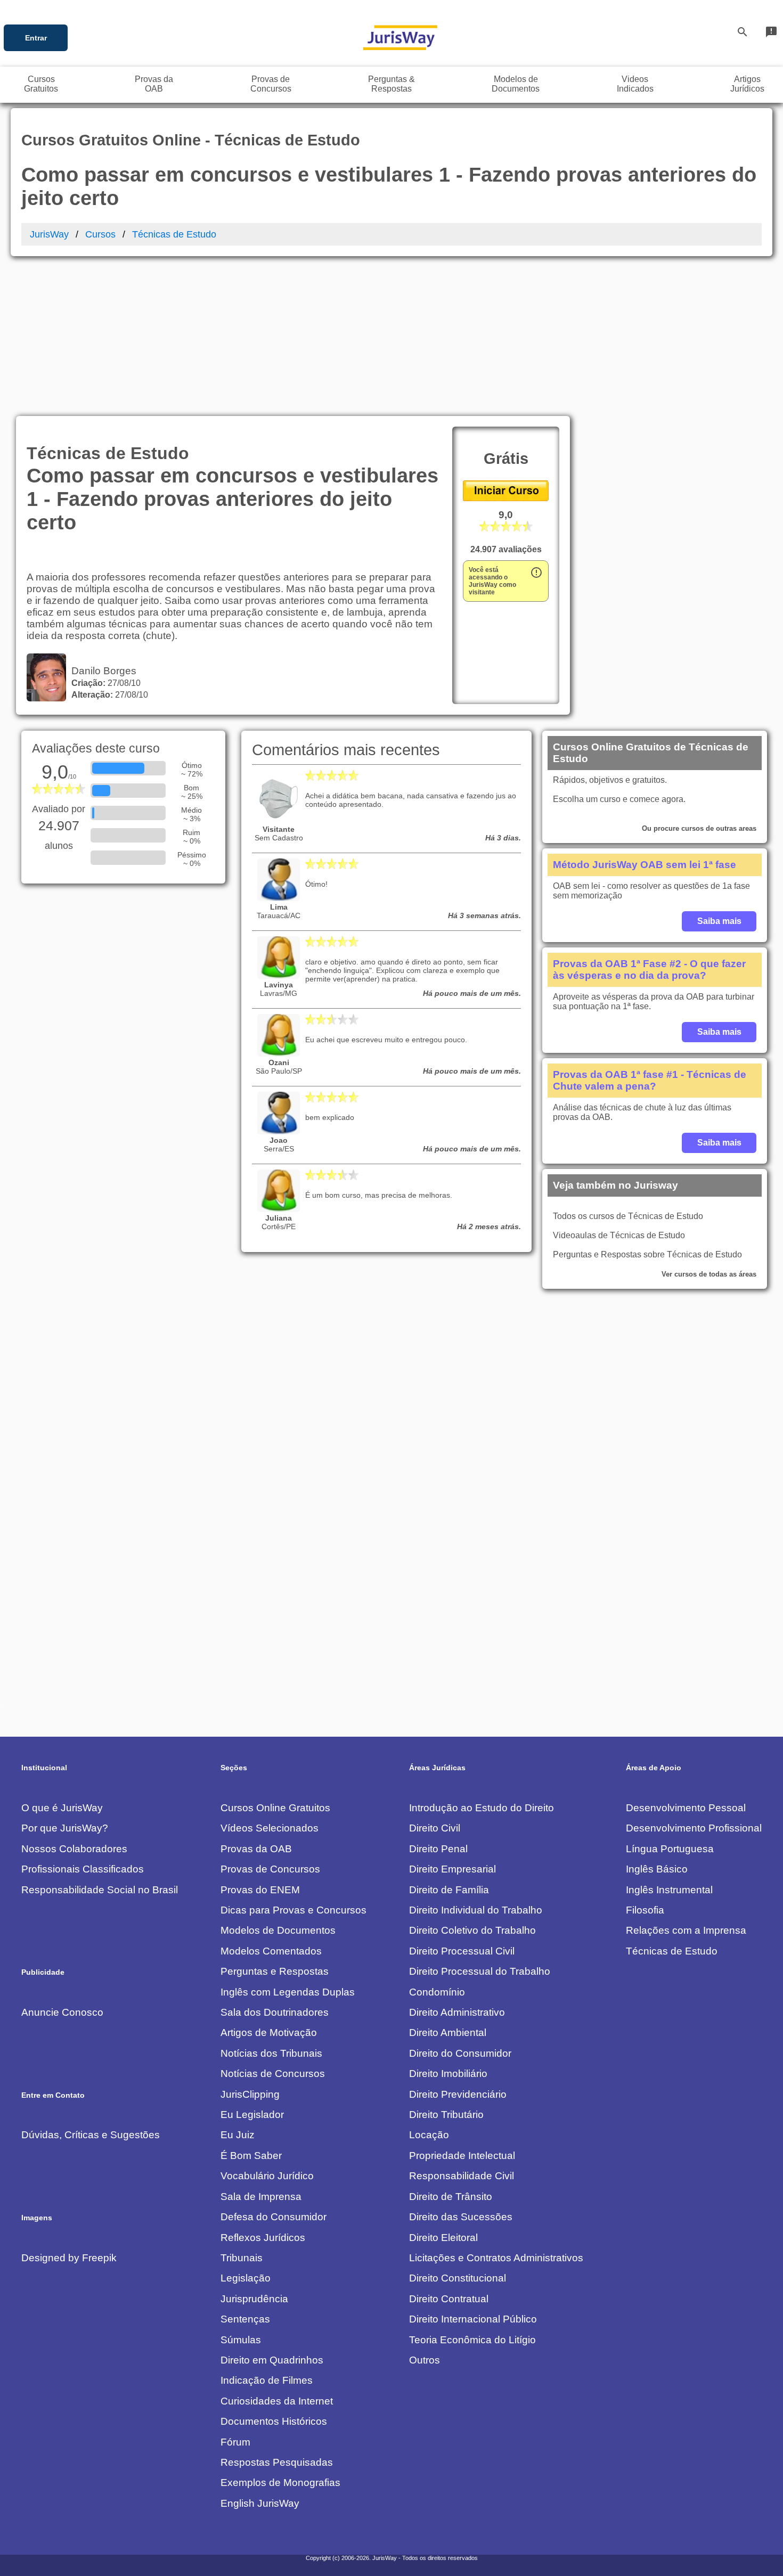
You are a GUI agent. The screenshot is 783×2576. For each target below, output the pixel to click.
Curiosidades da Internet (277, 2401)
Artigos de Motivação (269, 2033)
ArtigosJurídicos (747, 84)
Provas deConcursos (271, 84)
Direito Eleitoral (443, 2238)
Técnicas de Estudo (174, 234)
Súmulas (241, 2340)
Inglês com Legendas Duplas (288, 1992)
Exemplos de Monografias (280, 2483)
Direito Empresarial (452, 1869)
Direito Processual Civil (462, 1951)
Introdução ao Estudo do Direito (482, 1808)
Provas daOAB (154, 84)
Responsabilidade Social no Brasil (100, 1890)
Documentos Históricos (274, 2421)
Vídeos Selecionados (270, 1828)
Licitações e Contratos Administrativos (496, 2258)
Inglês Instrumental (669, 1890)
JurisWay (49, 234)
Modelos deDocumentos (516, 84)
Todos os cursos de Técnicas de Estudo (628, 1216)
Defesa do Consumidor (274, 2217)
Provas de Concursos (270, 1869)
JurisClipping (250, 2094)
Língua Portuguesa (670, 1849)
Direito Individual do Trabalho (476, 1910)
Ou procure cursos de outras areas (699, 828)
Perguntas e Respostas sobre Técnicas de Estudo (647, 1254)
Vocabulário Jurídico (267, 2176)
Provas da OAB (256, 1849)
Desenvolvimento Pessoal (686, 1808)
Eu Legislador (252, 2115)
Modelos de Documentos (278, 1930)
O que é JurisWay (62, 1808)
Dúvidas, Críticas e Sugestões (91, 2135)
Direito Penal (438, 1849)
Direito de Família (449, 1890)
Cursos (100, 234)
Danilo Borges (101, 671)
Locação (429, 2135)
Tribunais (242, 2258)
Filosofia (645, 1910)
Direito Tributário (446, 2115)
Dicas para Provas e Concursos (293, 1910)
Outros (425, 2360)
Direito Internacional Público (473, 2319)
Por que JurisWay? (65, 1828)
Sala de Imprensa (261, 2197)
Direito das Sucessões (461, 2217)
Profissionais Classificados (83, 1869)
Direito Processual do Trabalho (480, 1971)
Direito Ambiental (448, 2033)
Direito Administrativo (457, 2012)
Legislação (246, 2278)
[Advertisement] (391, 336)
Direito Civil (435, 1828)
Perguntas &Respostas (391, 84)
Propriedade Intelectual (462, 2156)
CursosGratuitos (41, 84)
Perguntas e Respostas (275, 1971)
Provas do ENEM (260, 1890)
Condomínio (437, 1992)
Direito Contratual (449, 2299)
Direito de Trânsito (451, 2197)
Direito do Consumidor (460, 2053)
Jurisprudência (254, 2299)
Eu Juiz (238, 2135)
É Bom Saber (251, 2156)
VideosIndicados (635, 84)
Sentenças (245, 2319)
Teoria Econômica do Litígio (472, 2340)
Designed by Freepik (69, 2258)
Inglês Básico (657, 1869)
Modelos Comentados (271, 1951)
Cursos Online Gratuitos (275, 1808)
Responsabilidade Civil (462, 2176)
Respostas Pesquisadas (277, 2462)
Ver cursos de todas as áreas (709, 1274)
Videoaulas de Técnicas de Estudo (619, 1235)
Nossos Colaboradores (74, 1849)
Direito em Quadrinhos (272, 2360)
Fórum (235, 2442)
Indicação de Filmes (267, 2380)
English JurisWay (260, 2503)
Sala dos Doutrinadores (275, 2012)
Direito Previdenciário (458, 2094)
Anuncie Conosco (62, 2012)
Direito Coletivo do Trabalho (472, 1930)
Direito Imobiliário (448, 2074)
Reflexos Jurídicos (263, 2238)
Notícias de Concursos (273, 2074)
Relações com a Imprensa (686, 1930)
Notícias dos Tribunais (271, 2053)
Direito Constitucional (458, 2278)
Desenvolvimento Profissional (694, 1828)
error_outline (536, 573)
